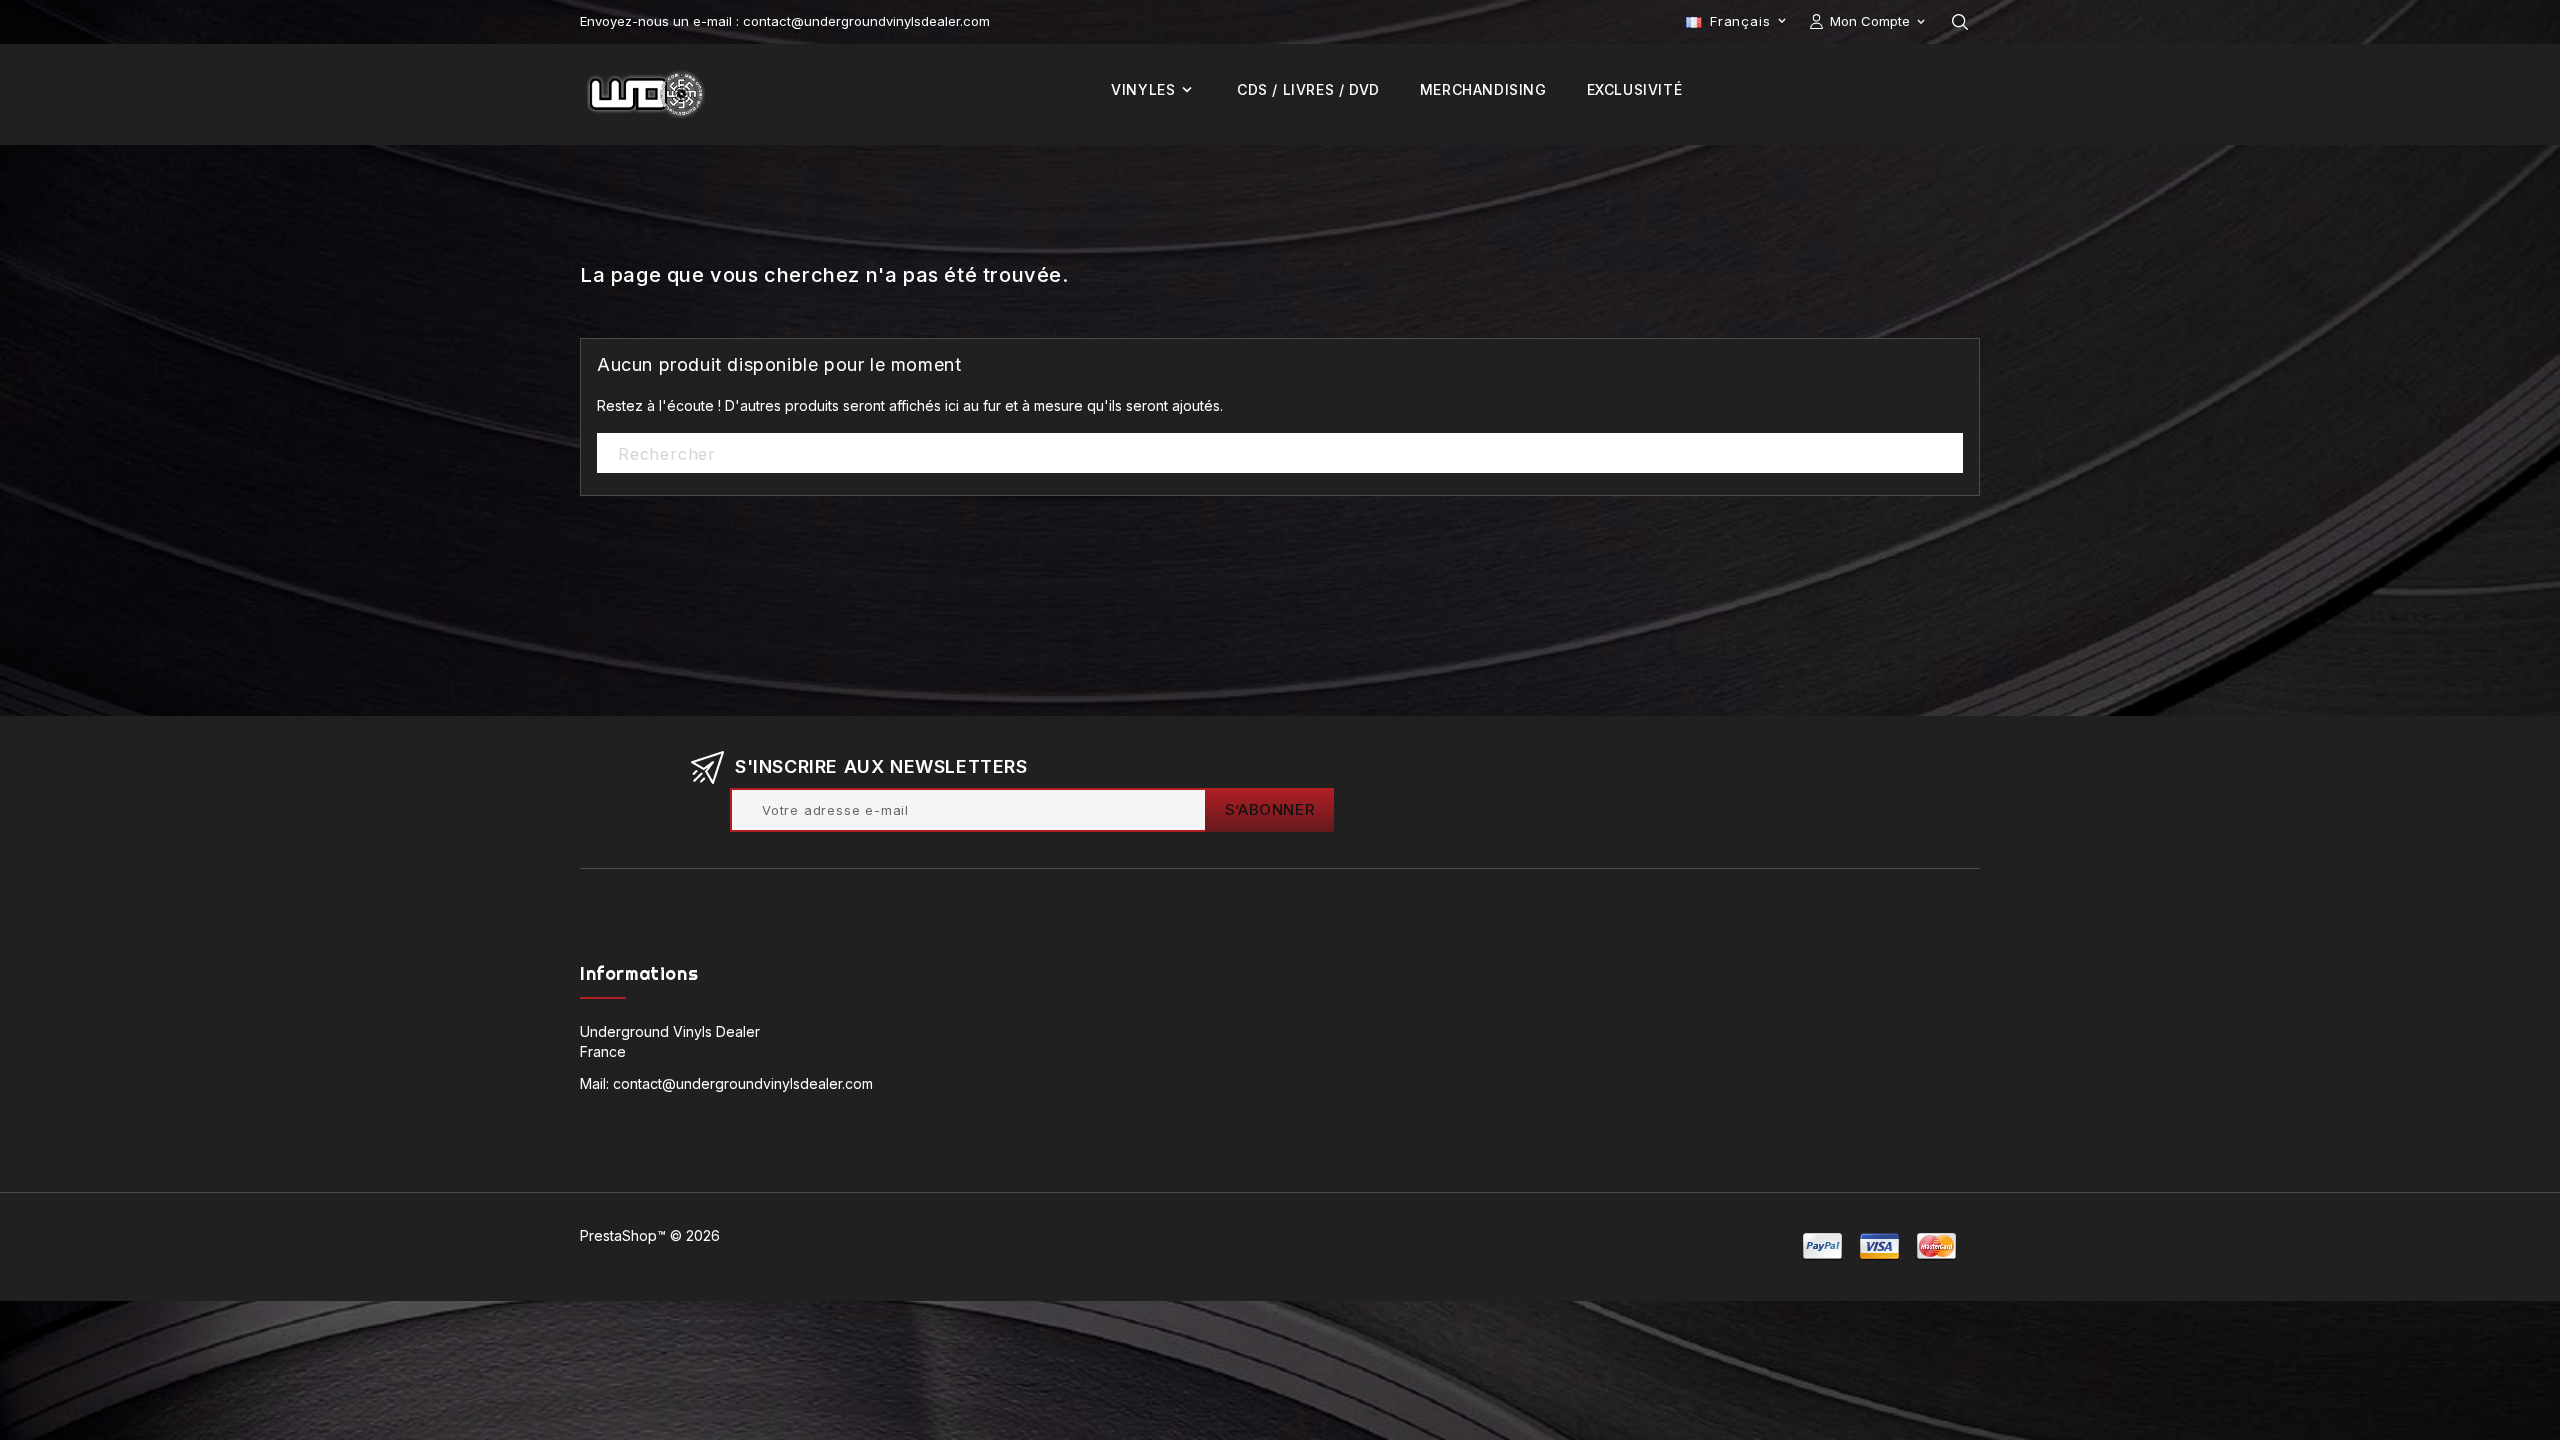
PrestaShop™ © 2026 (650, 1235)
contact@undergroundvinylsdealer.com (743, 1083)
